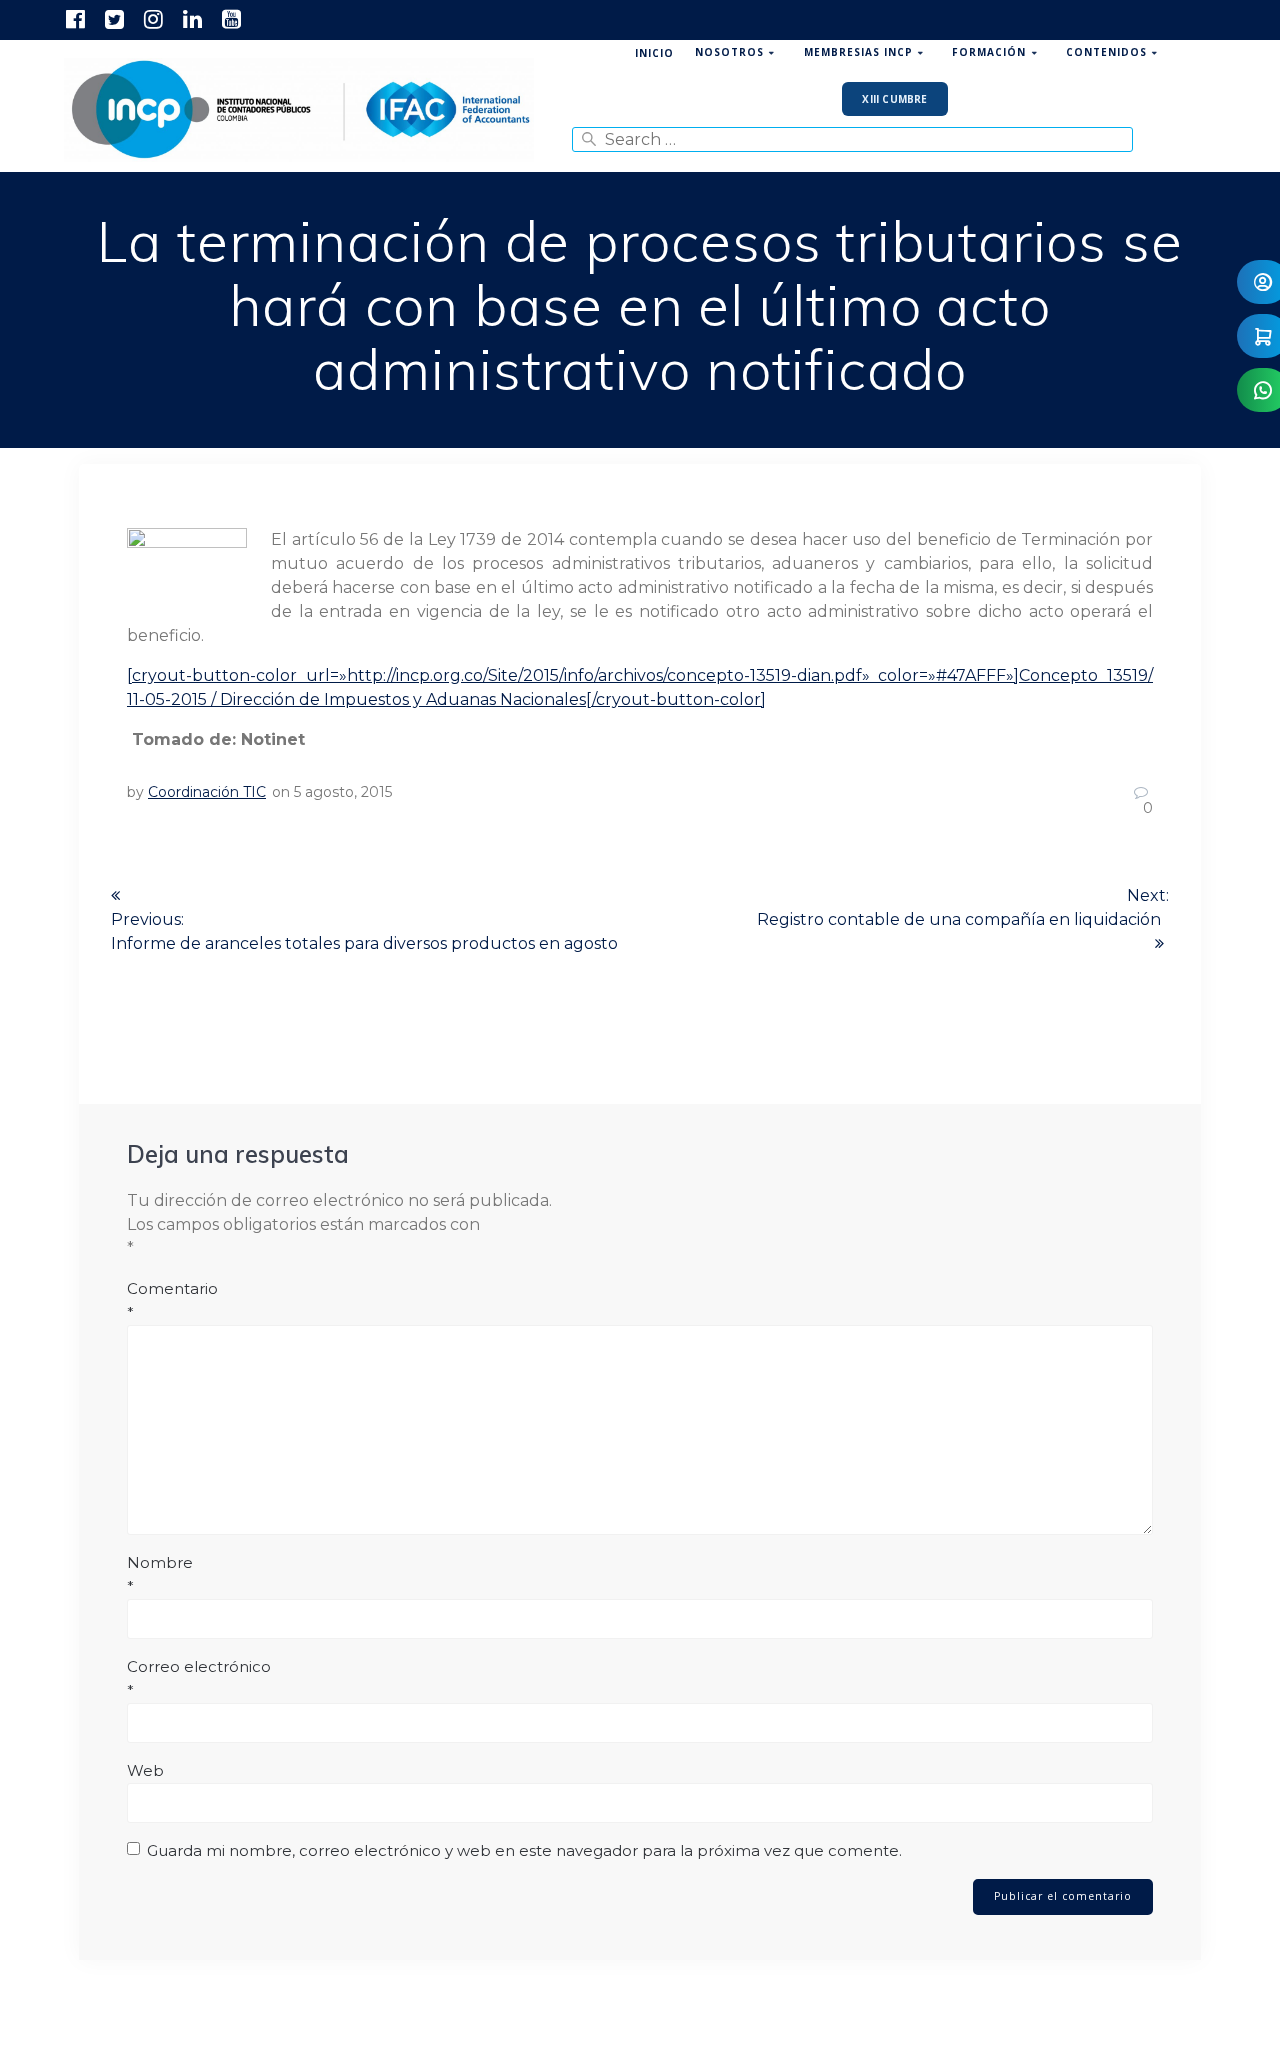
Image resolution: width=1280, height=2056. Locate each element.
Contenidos (1106, 52)
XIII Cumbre (894, 99)
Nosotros (729, 52)
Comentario (172, 1300)
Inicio (654, 53)
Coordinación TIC (207, 792)
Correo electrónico (199, 1678)
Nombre (160, 1574)
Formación (989, 52)
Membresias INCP (858, 52)
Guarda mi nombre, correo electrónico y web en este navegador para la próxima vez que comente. (524, 1850)
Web (145, 1770)
